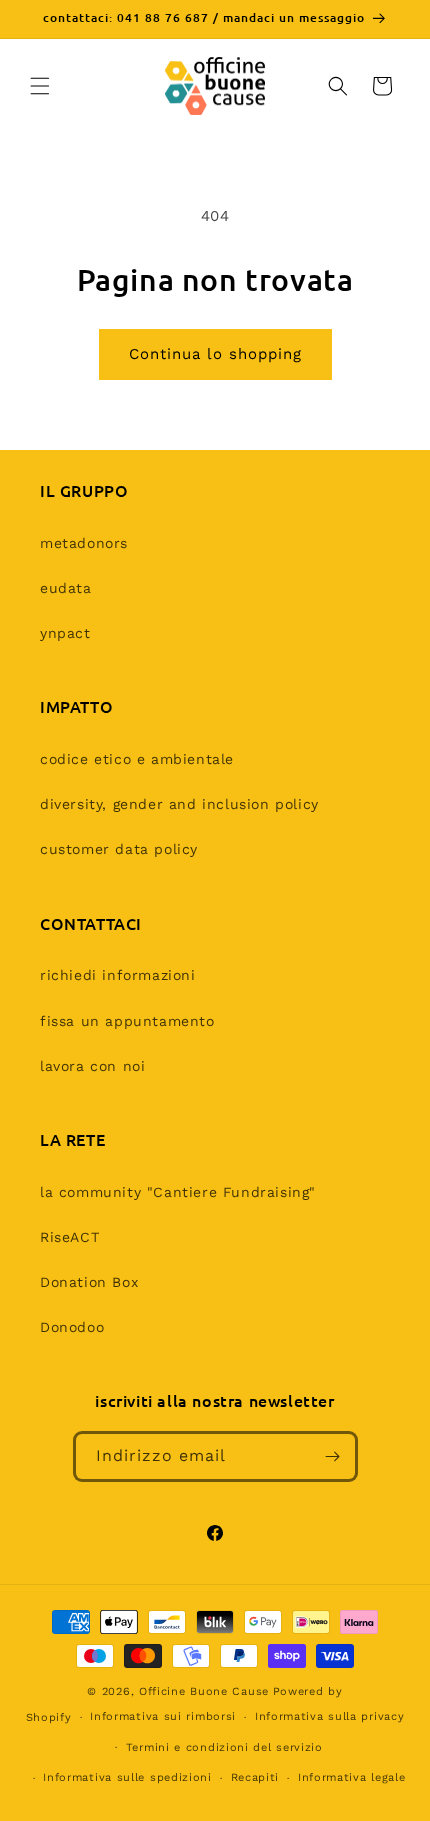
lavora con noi (92, 1066)
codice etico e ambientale (137, 759)
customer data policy (119, 849)
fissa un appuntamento (127, 1021)
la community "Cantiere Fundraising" (178, 1192)
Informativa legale (352, 1777)
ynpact (65, 633)
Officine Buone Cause (204, 1691)
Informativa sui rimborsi (163, 1716)
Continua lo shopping (215, 354)
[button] (40, 86)
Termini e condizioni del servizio (224, 1747)
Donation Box (89, 1282)
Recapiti (255, 1777)
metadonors (84, 543)
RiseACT (69, 1237)
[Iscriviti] (333, 1456)
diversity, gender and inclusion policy (179, 804)
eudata (66, 588)
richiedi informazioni (118, 975)
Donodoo (72, 1327)
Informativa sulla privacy (330, 1716)
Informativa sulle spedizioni (127, 1777)
